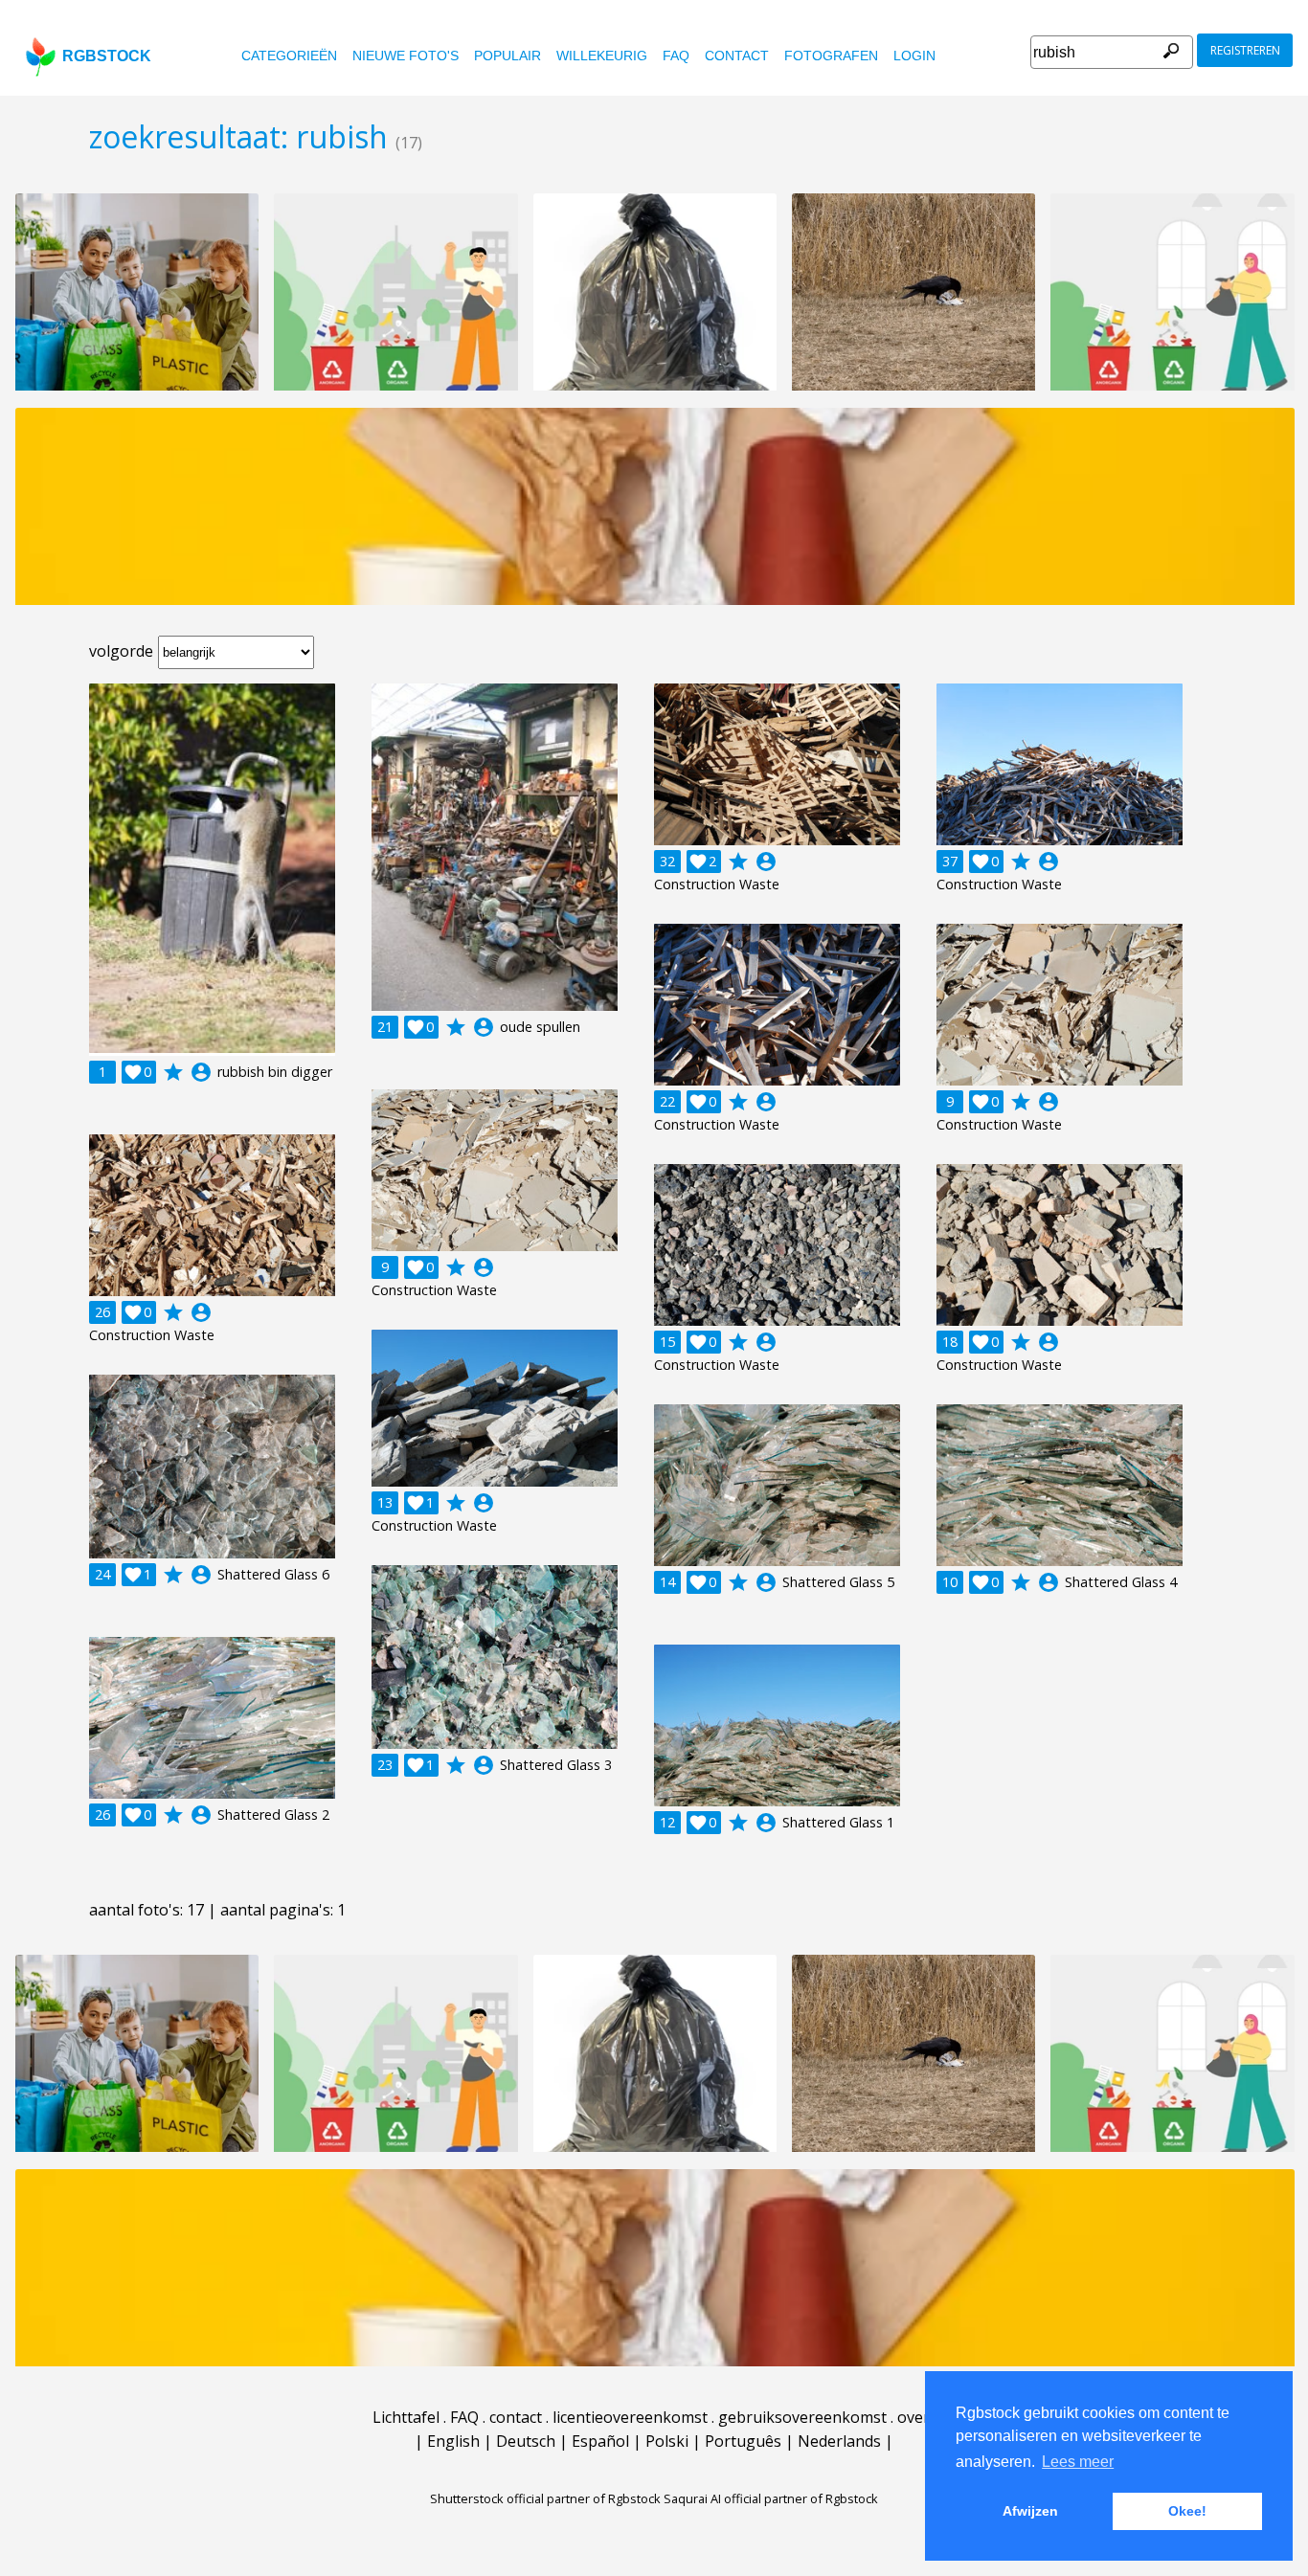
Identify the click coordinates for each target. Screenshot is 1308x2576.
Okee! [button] (1187, 2511)
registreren (1245, 50)
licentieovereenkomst (630, 2417)
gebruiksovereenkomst (802, 2417)
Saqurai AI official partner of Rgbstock (771, 2498)
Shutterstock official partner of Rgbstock (545, 2498)
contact (737, 56)
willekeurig (602, 56)
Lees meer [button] (1078, 2462)
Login (914, 56)
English (453, 2441)
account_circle (201, 1072)
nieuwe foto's (406, 56)
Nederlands (839, 2441)
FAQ (676, 56)
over (913, 2417)
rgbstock (107, 56)
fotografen (831, 56)
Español (600, 2441)
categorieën (289, 56)
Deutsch (526, 2441)
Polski (667, 2441)
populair (507, 56)
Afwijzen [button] (1030, 2511)
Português (743, 2441)
